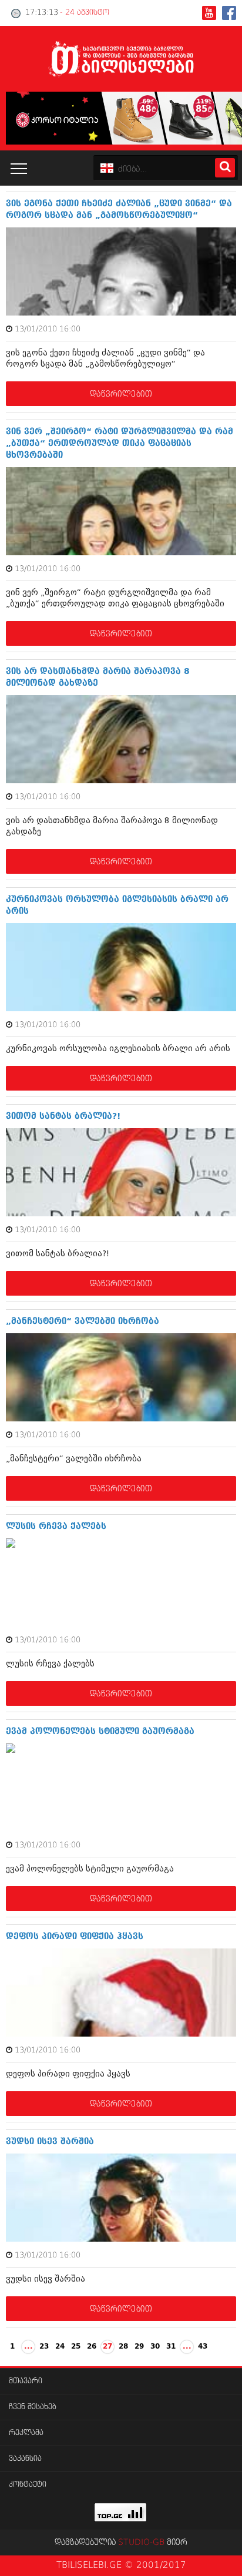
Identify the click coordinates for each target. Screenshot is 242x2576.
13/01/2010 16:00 (48, 329)
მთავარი (26, 2381)
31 (171, 2347)
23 (44, 2347)
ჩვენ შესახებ (33, 2407)
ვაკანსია (25, 2459)
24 (60, 2347)
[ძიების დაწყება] (225, 168)
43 (203, 2347)
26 (92, 2347)
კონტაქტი (28, 2485)
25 (76, 2347)
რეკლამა (26, 2433)
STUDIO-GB (141, 2543)
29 (139, 2347)
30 (155, 2347)
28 (123, 2347)
